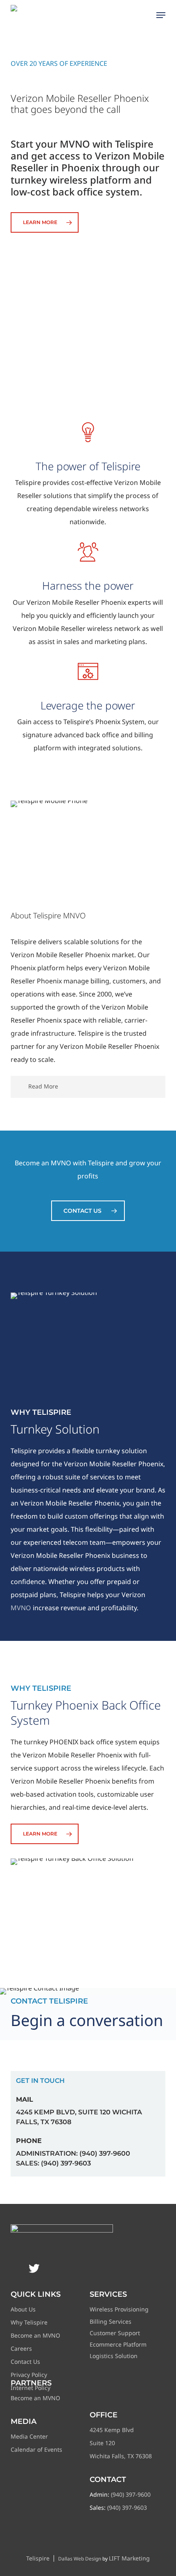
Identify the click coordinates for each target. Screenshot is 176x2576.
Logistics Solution (114, 2356)
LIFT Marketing (129, 2558)
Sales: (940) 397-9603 (53, 2163)
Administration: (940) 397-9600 (73, 2153)
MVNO (21, 1608)
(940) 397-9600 (131, 2494)
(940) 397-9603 (127, 2508)
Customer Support (115, 2333)
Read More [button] (43, 1086)
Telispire (38, 2558)
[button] (161, 15)
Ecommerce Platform (118, 2344)
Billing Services (111, 2321)
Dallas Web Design (80, 2559)
